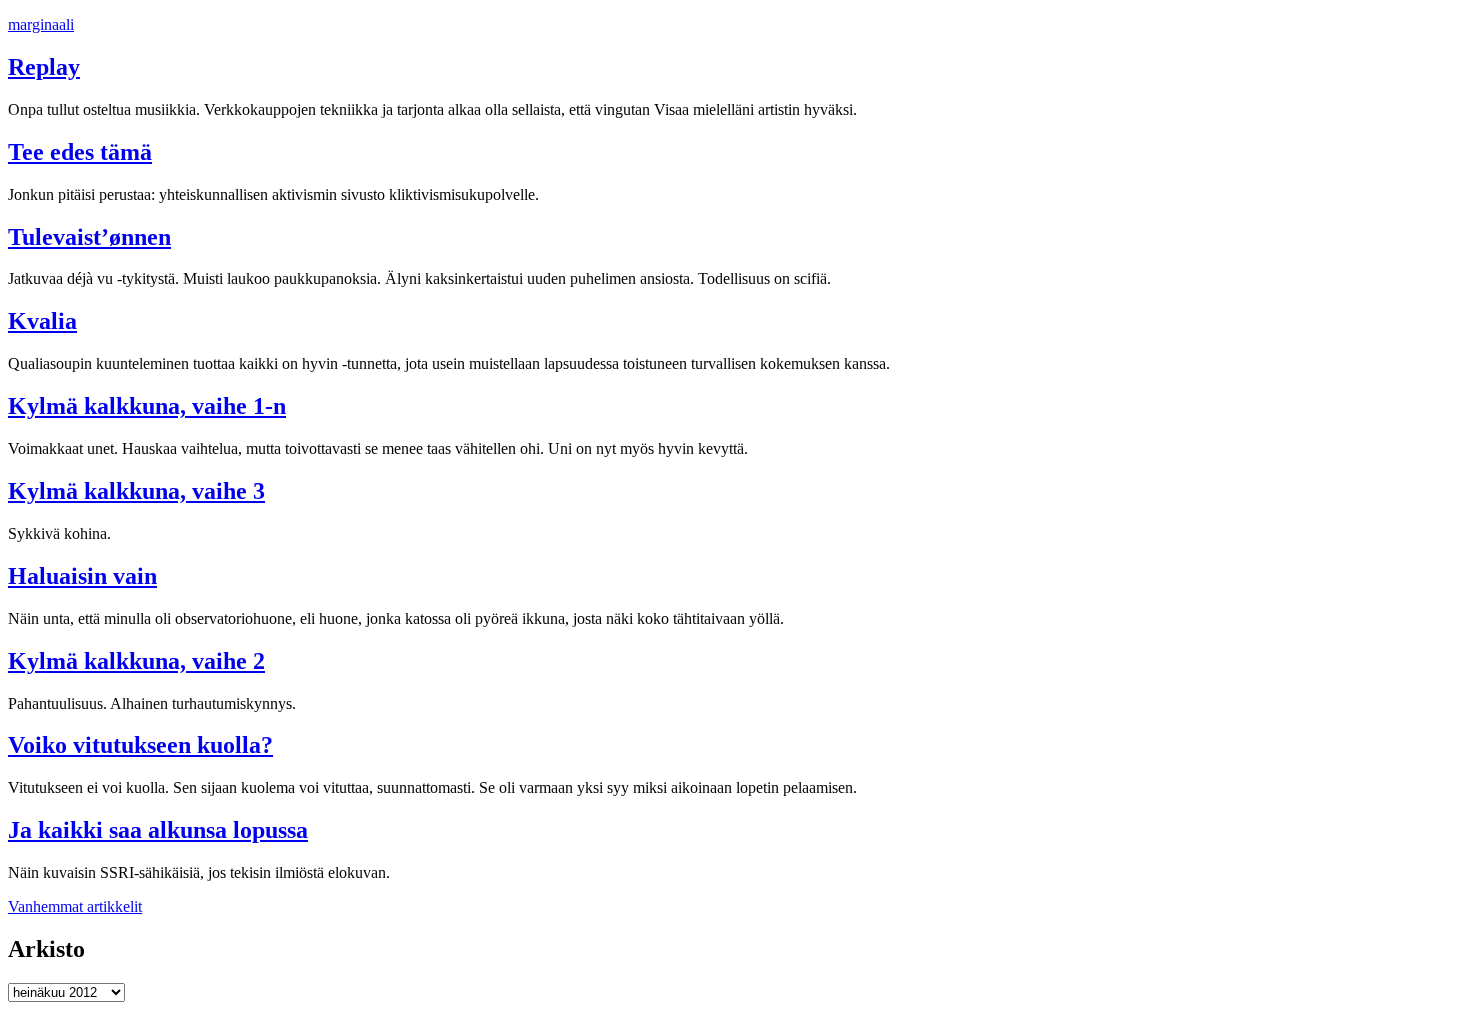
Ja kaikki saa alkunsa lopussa (158, 830)
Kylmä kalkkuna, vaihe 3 (136, 491)
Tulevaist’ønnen (89, 237)
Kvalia (42, 321)
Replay (44, 67)
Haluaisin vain (82, 576)
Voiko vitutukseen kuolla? (140, 745)
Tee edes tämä (80, 152)
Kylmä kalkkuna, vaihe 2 (136, 661)
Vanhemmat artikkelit (75, 906)
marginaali (41, 24)
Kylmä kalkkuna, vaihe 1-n (147, 406)
